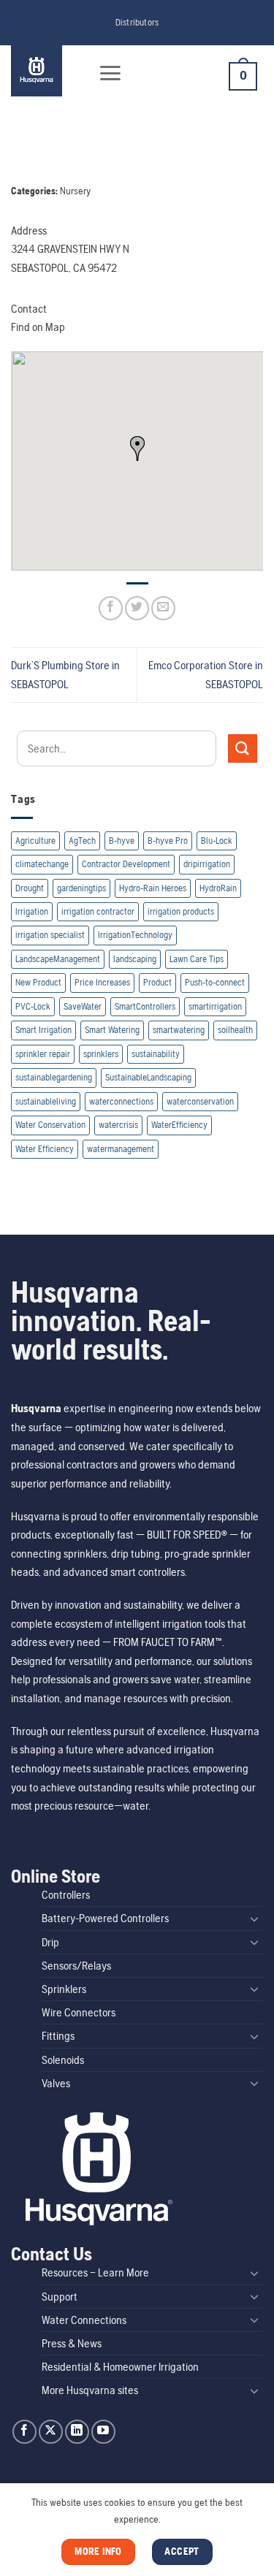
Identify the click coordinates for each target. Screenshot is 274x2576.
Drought (30, 888)
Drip (50, 1942)
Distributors (137, 22)
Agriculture (35, 841)
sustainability (156, 1054)
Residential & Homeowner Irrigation (120, 2367)
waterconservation (200, 1101)
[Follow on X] (51, 2432)
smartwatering (179, 1030)
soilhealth (235, 1030)
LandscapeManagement (58, 959)
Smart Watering (112, 1030)
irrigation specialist (50, 935)
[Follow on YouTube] (103, 2432)
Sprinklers (64, 1989)
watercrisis (118, 1125)
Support (60, 2297)
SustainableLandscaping (148, 1077)
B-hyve (122, 841)
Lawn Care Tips (197, 959)
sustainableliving (46, 1101)
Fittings (58, 2036)
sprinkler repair (43, 1054)
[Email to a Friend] (163, 608)
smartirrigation (215, 1006)
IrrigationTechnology (135, 935)
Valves (56, 2083)
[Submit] (243, 748)
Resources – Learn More (95, 2272)
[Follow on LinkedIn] (77, 2432)
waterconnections (121, 1101)
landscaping (135, 959)
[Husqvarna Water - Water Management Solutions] (46, 71)
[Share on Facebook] (111, 608)
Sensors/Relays (76, 1966)
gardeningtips (81, 888)
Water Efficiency (45, 1149)
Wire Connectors (79, 2012)
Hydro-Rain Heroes (153, 888)
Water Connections (84, 2320)
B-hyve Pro (168, 841)
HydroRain (218, 888)
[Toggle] (254, 1918)
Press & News (72, 2343)
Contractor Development (126, 864)
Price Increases (102, 982)
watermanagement (121, 1149)
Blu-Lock (217, 841)
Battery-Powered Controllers (105, 1918)
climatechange (42, 864)
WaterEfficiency (179, 1125)
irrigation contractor (98, 911)
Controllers (66, 1895)
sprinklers (101, 1054)
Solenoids (63, 2060)
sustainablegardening (54, 1077)
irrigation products (181, 911)
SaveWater (83, 1006)
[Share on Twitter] (137, 608)
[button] (110, 73)
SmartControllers (145, 1006)
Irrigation (32, 911)
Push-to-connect (215, 982)
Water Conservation (50, 1125)
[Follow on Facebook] (24, 2432)
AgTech (82, 841)
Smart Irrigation (43, 1030)
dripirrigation (207, 864)
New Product (38, 982)
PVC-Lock (33, 1006)
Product (157, 982)
